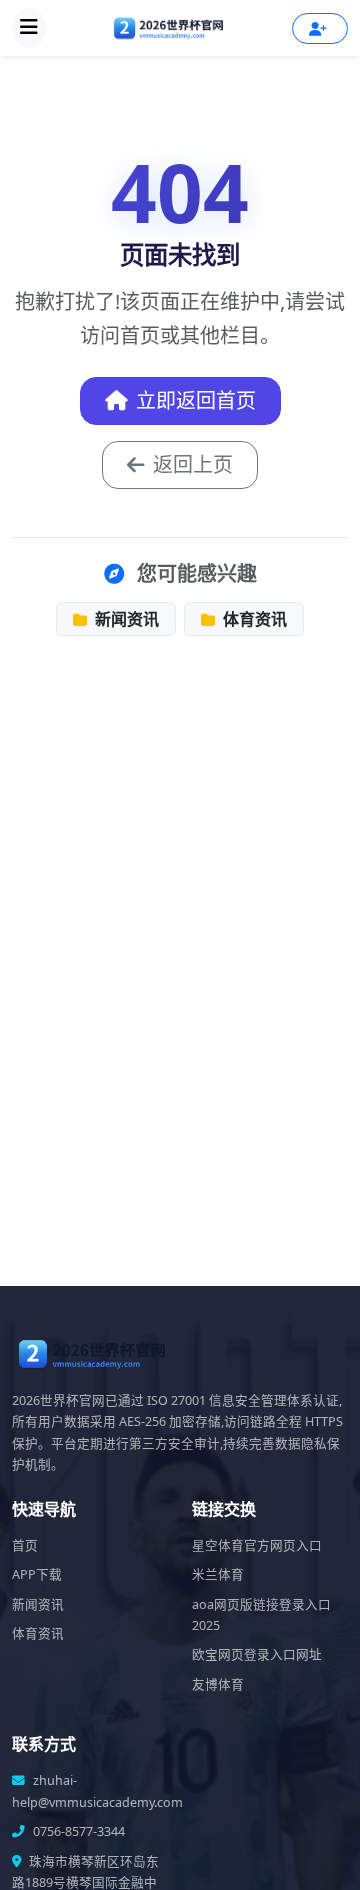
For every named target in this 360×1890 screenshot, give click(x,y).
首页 (25, 1545)
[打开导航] (29, 28)
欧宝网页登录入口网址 (257, 1654)
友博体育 (218, 1684)
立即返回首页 (196, 400)
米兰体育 (218, 1574)
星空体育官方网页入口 (257, 1545)
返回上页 (193, 464)
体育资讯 (253, 619)
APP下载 (37, 1574)
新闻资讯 (125, 619)
